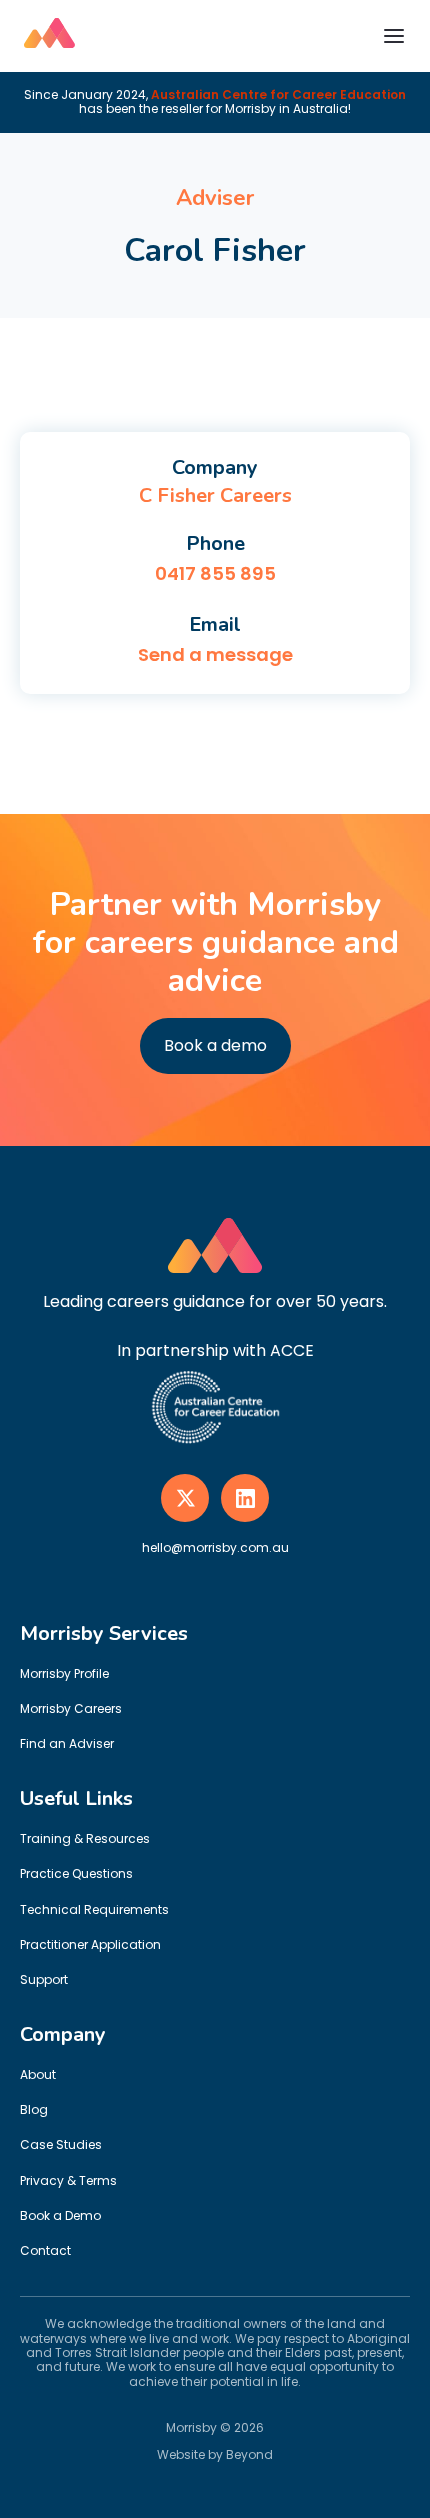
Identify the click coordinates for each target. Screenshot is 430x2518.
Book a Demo (60, 2215)
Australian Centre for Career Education (278, 94)
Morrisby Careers (71, 1708)
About (38, 2074)
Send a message (215, 654)
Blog (34, 2109)
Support (44, 1979)
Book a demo (215, 1045)
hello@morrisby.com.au (215, 1547)
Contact (45, 2250)
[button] (394, 36)
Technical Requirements (94, 1909)
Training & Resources (85, 1838)
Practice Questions (76, 1873)
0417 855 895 (215, 573)
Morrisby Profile (64, 1673)
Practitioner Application (90, 1944)
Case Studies (61, 2144)
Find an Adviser (67, 1743)
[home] (50, 36)
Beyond (249, 2454)
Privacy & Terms (68, 2180)
